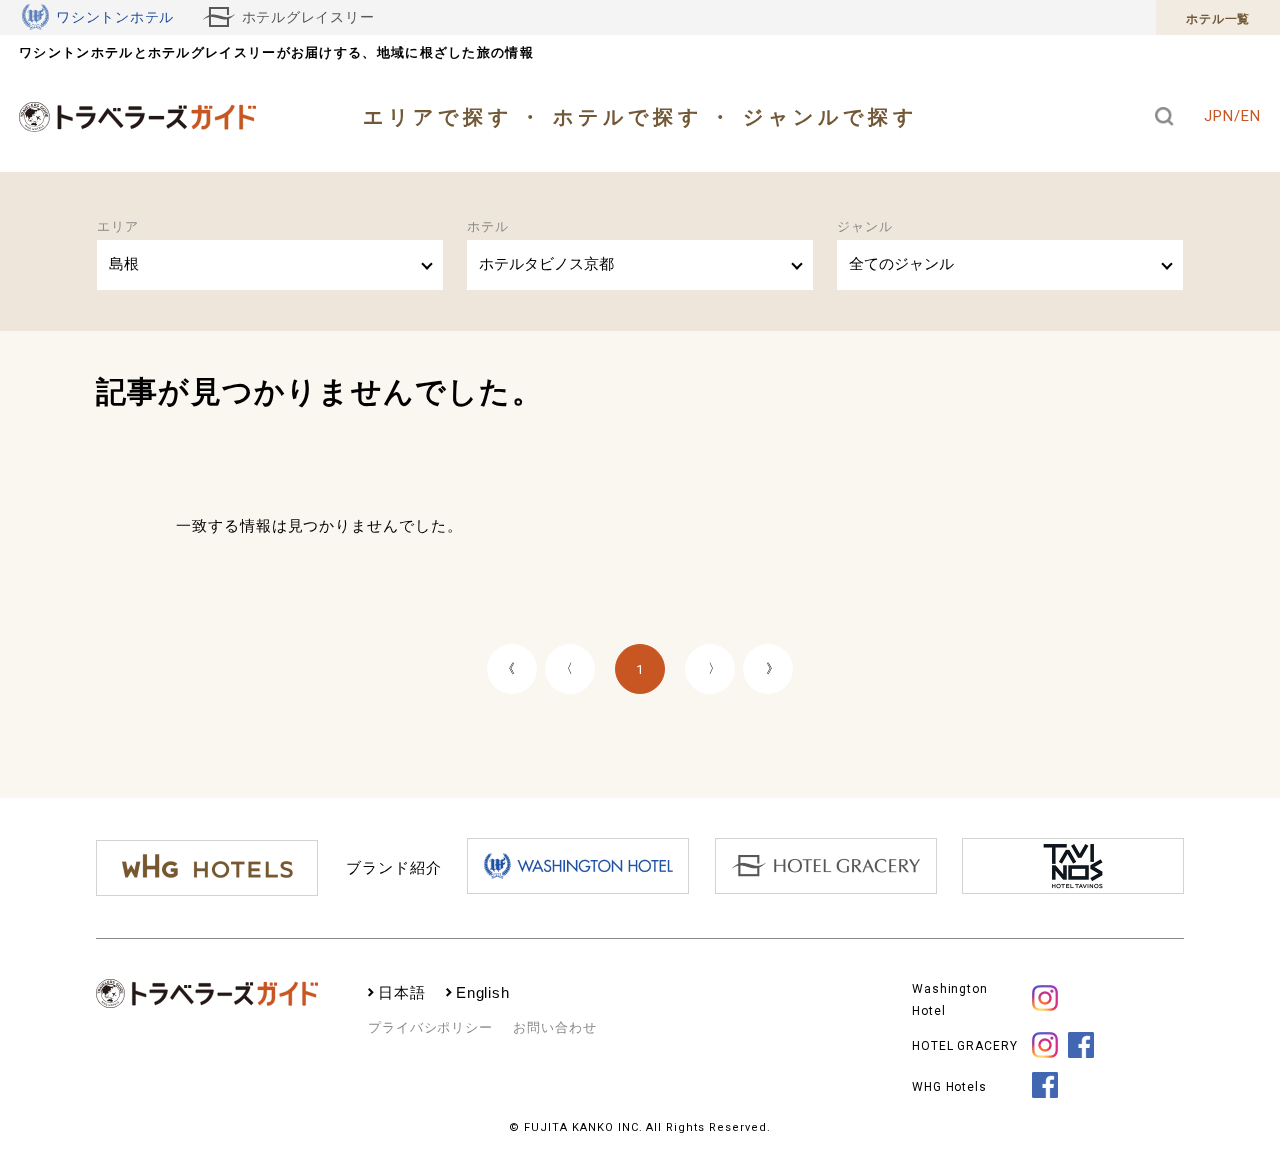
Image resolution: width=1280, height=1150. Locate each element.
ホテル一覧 (1218, 19)
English (483, 992)
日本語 (402, 992)
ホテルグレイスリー (308, 17)
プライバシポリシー (430, 1027)
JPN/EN (1232, 116)
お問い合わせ (554, 1027)
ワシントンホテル (115, 17)
